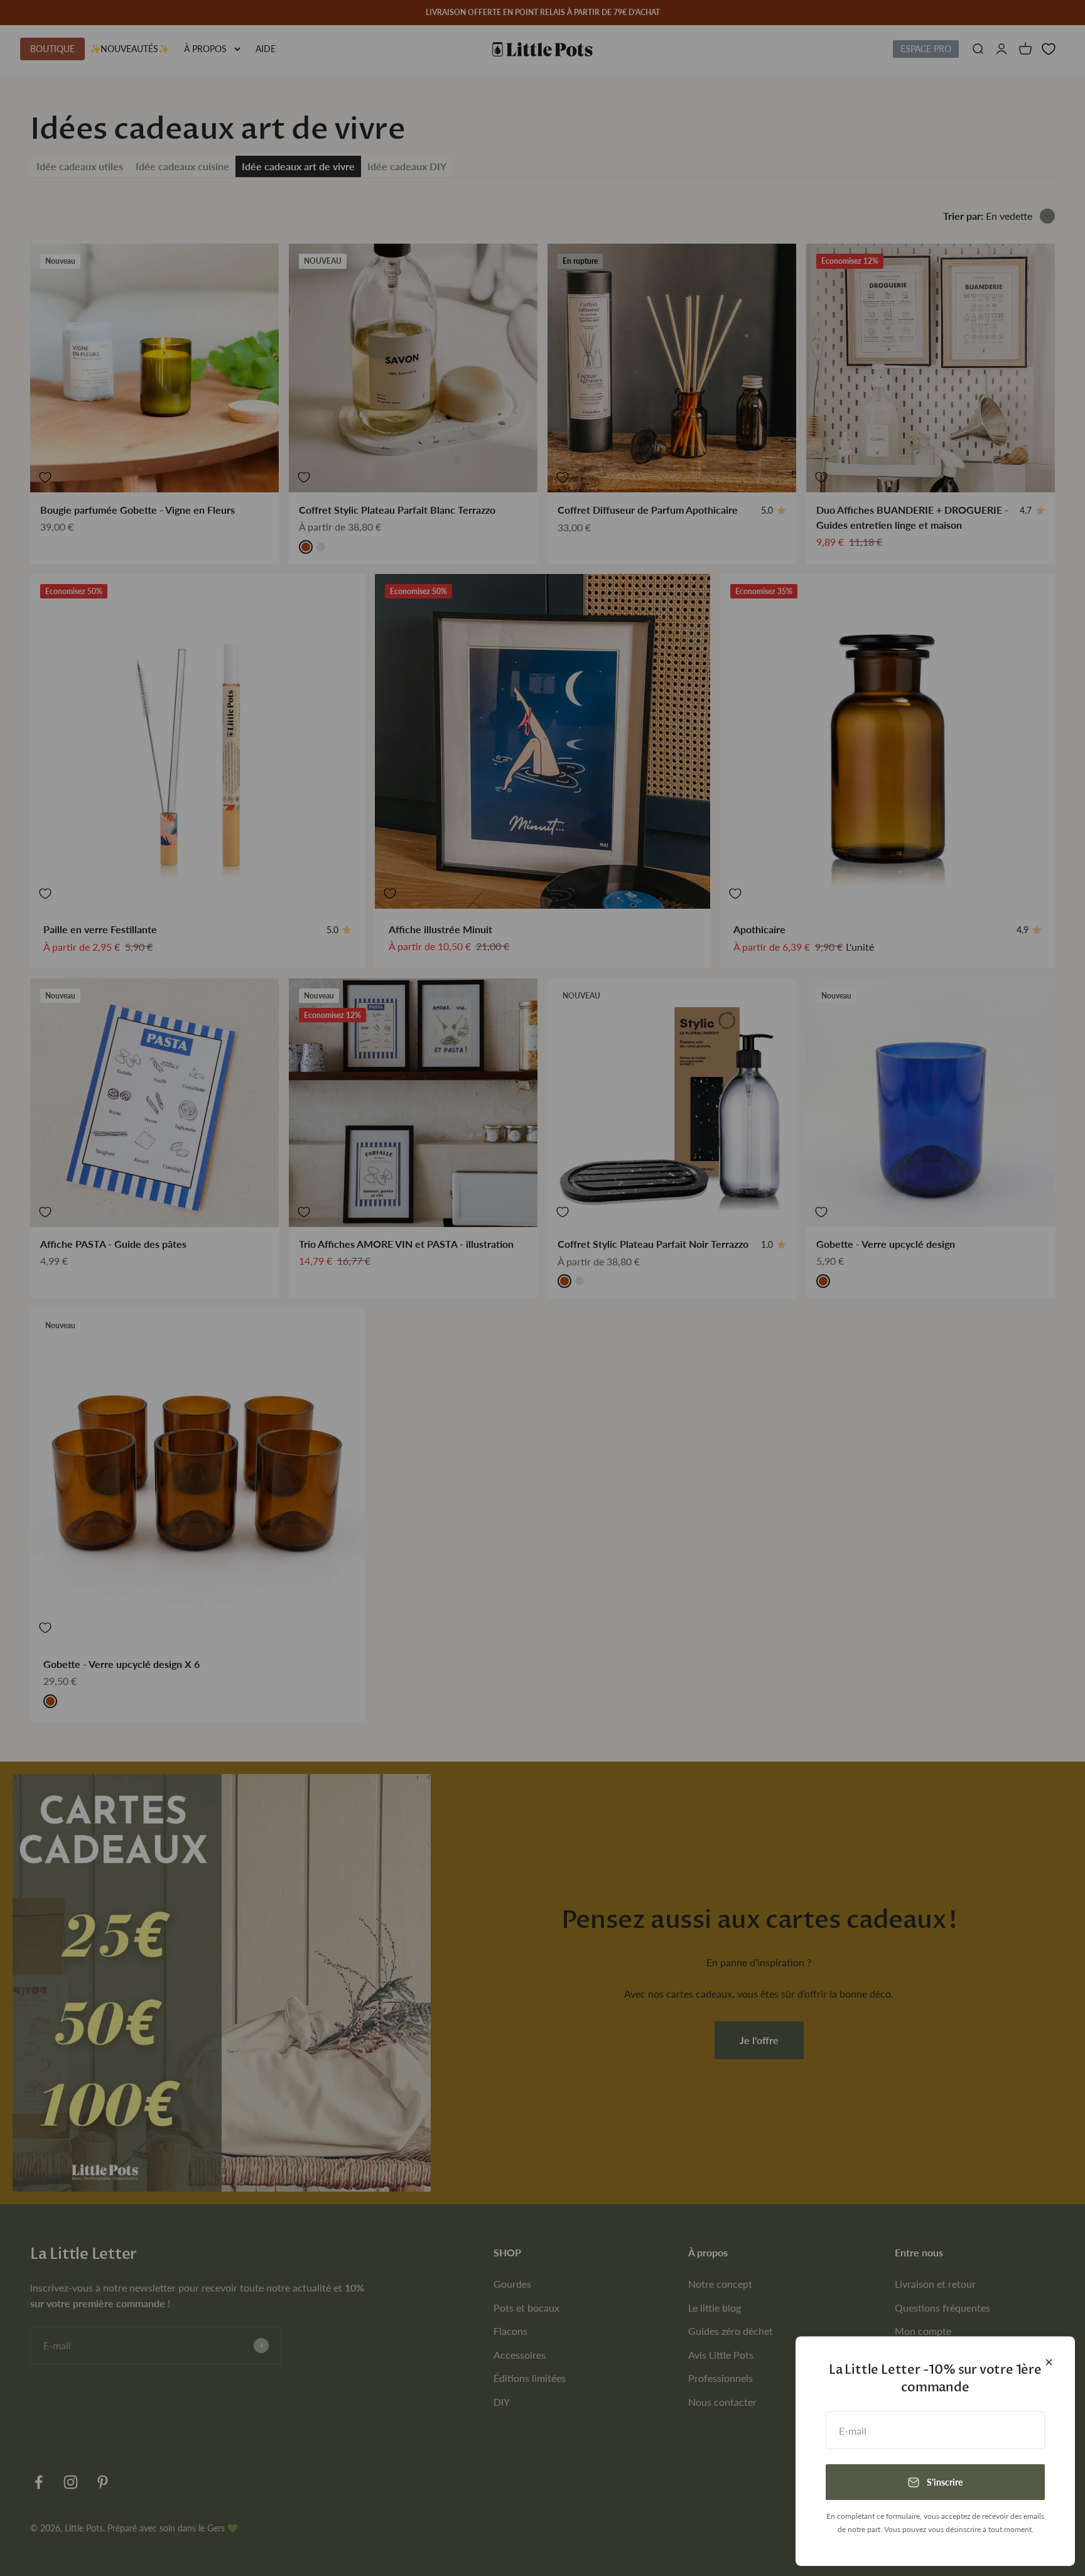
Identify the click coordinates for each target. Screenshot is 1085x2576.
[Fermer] (1049, 2362)
